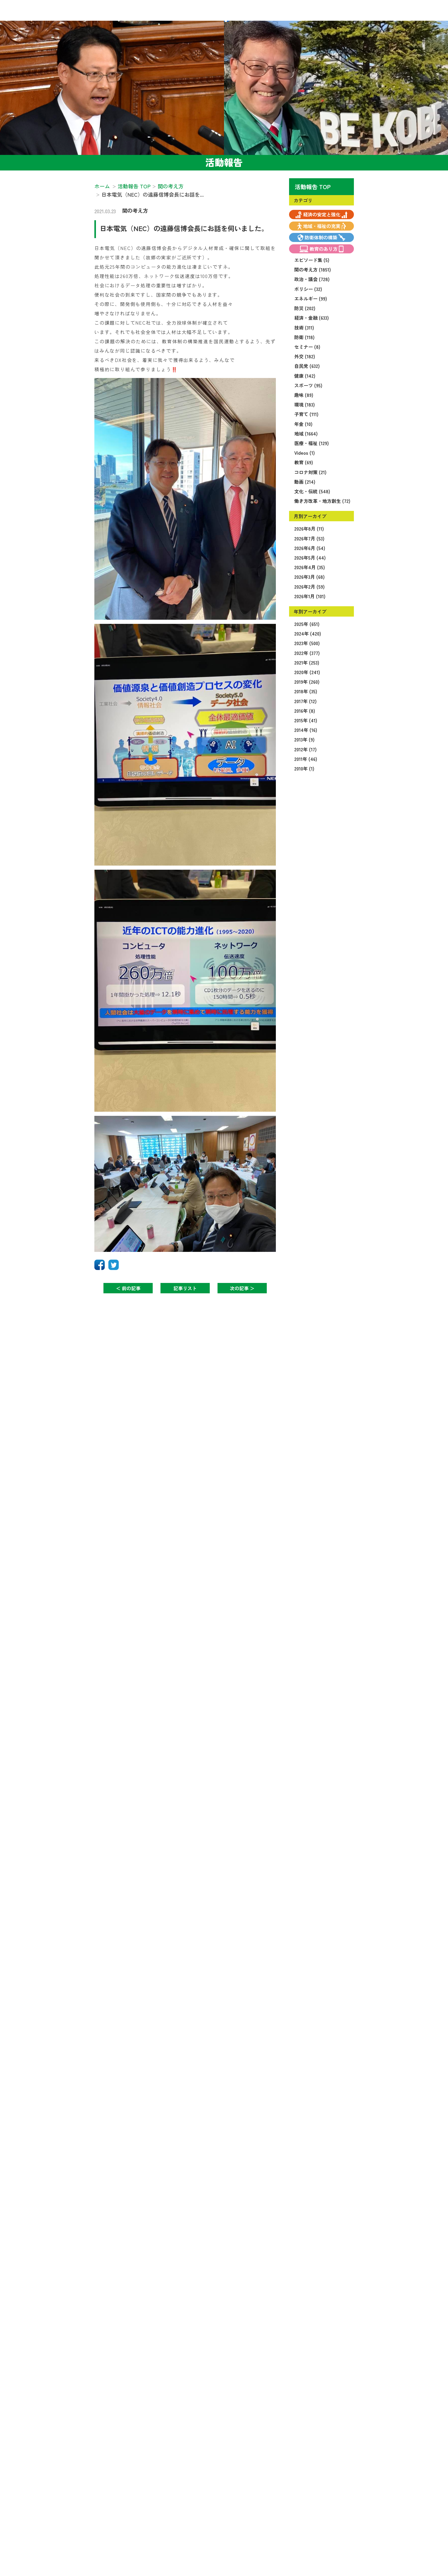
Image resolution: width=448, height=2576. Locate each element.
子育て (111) (306, 414)
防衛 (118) (304, 337)
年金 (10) (303, 424)
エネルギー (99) (311, 298)
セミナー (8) (307, 347)
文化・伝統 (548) (312, 491)
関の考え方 (135, 210)
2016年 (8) (305, 711)
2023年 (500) (307, 643)
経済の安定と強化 (322, 214)
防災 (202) (305, 308)
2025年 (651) (307, 624)
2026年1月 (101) (310, 596)
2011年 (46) (306, 759)
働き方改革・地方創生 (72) (322, 501)
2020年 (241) (307, 672)
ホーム (102, 186)
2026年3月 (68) (309, 577)
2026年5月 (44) (310, 558)
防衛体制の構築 (321, 237)
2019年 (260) (307, 682)
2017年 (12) (305, 701)
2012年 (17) (305, 749)
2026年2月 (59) (309, 587)
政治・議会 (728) (312, 279)
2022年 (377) (307, 653)
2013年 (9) (304, 739)
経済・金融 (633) (311, 318)
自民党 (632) (307, 366)
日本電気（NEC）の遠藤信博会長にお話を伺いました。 (184, 228)
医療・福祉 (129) (311, 443)
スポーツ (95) (308, 385)
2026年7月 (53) (309, 538)
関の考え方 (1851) (313, 269)
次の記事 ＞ (242, 1288)
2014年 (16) (306, 730)
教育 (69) (304, 462)
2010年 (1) (304, 768)
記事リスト (185, 1288)
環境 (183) (304, 404)
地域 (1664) (306, 433)
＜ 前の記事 (128, 1288)
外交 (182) (305, 356)
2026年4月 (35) (310, 567)
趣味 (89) (304, 395)
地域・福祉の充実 (322, 226)
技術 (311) (304, 327)
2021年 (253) (307, 662)
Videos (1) (304, 453)
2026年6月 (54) (310, 548)
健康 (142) (305, 376)
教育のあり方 (324, 249)
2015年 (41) (306, 720)
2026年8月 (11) (309, 529)
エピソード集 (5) (312, 260)
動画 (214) (305, 482)
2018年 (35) (306, 691)
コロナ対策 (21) (310, 472)
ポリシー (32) (308, 289)
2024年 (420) (308, 633)
